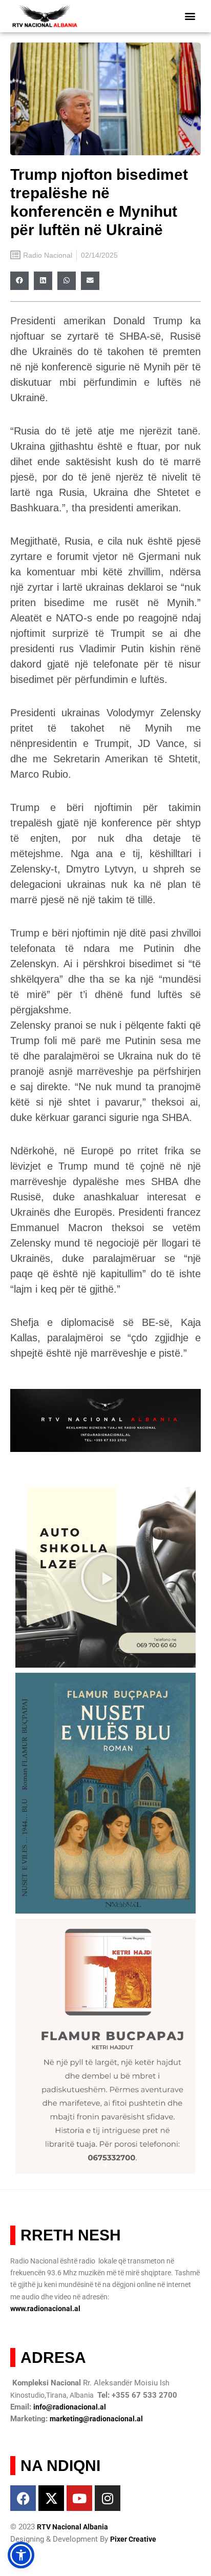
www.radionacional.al (45, 2309)
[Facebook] (23, 2498)
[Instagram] (108, 2498)
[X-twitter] (51, 2498)
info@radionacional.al (70, 2407)
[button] (190, 16)
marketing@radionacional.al (96, 2419)
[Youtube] (79, 2498)
